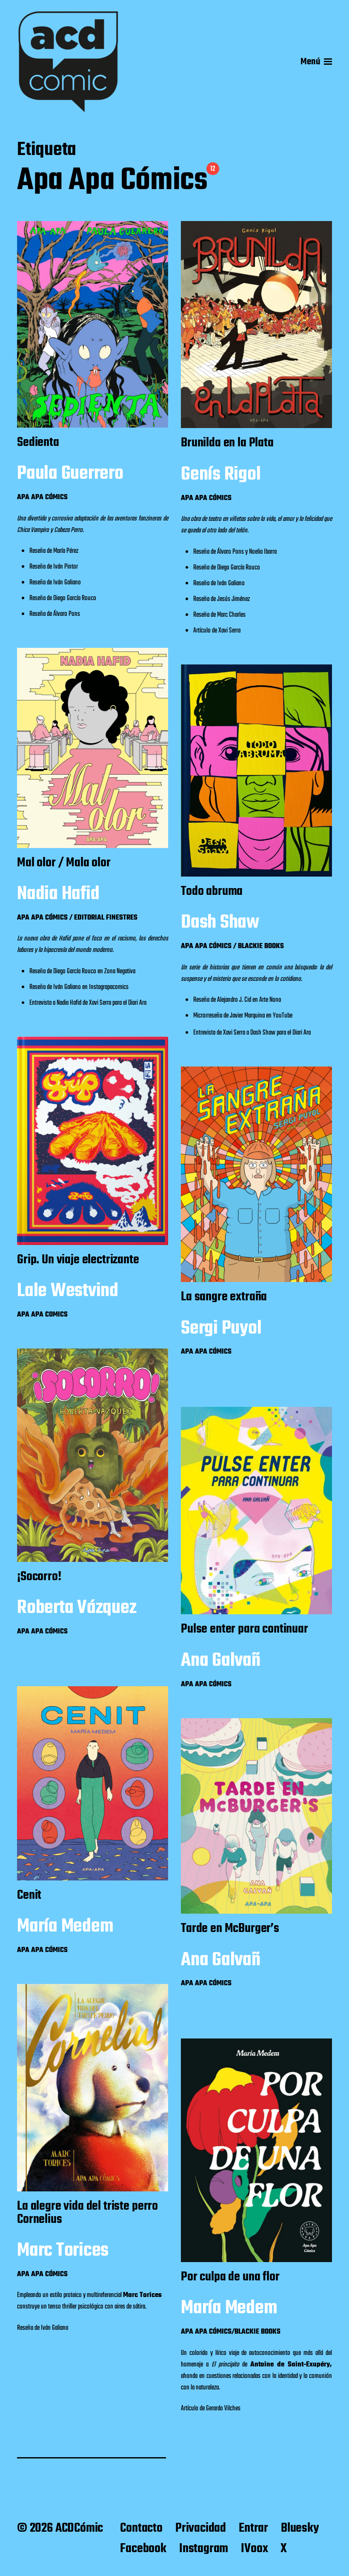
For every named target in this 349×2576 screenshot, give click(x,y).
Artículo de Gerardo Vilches (211, 2409)
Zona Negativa (120, 972)
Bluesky (300, 2528)
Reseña (37, 551)
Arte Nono (270, 1000)
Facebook (143, 2549)
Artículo (202, 631)
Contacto (141, 2528)
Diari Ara (137, 1003)
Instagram (204, 2549)
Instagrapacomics (109, 987)
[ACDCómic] (68, 62)
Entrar (253, 2528)
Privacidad (201, 2528)
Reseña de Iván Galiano (43, 2328)
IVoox (254, 2549)
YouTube (283, 1016)
